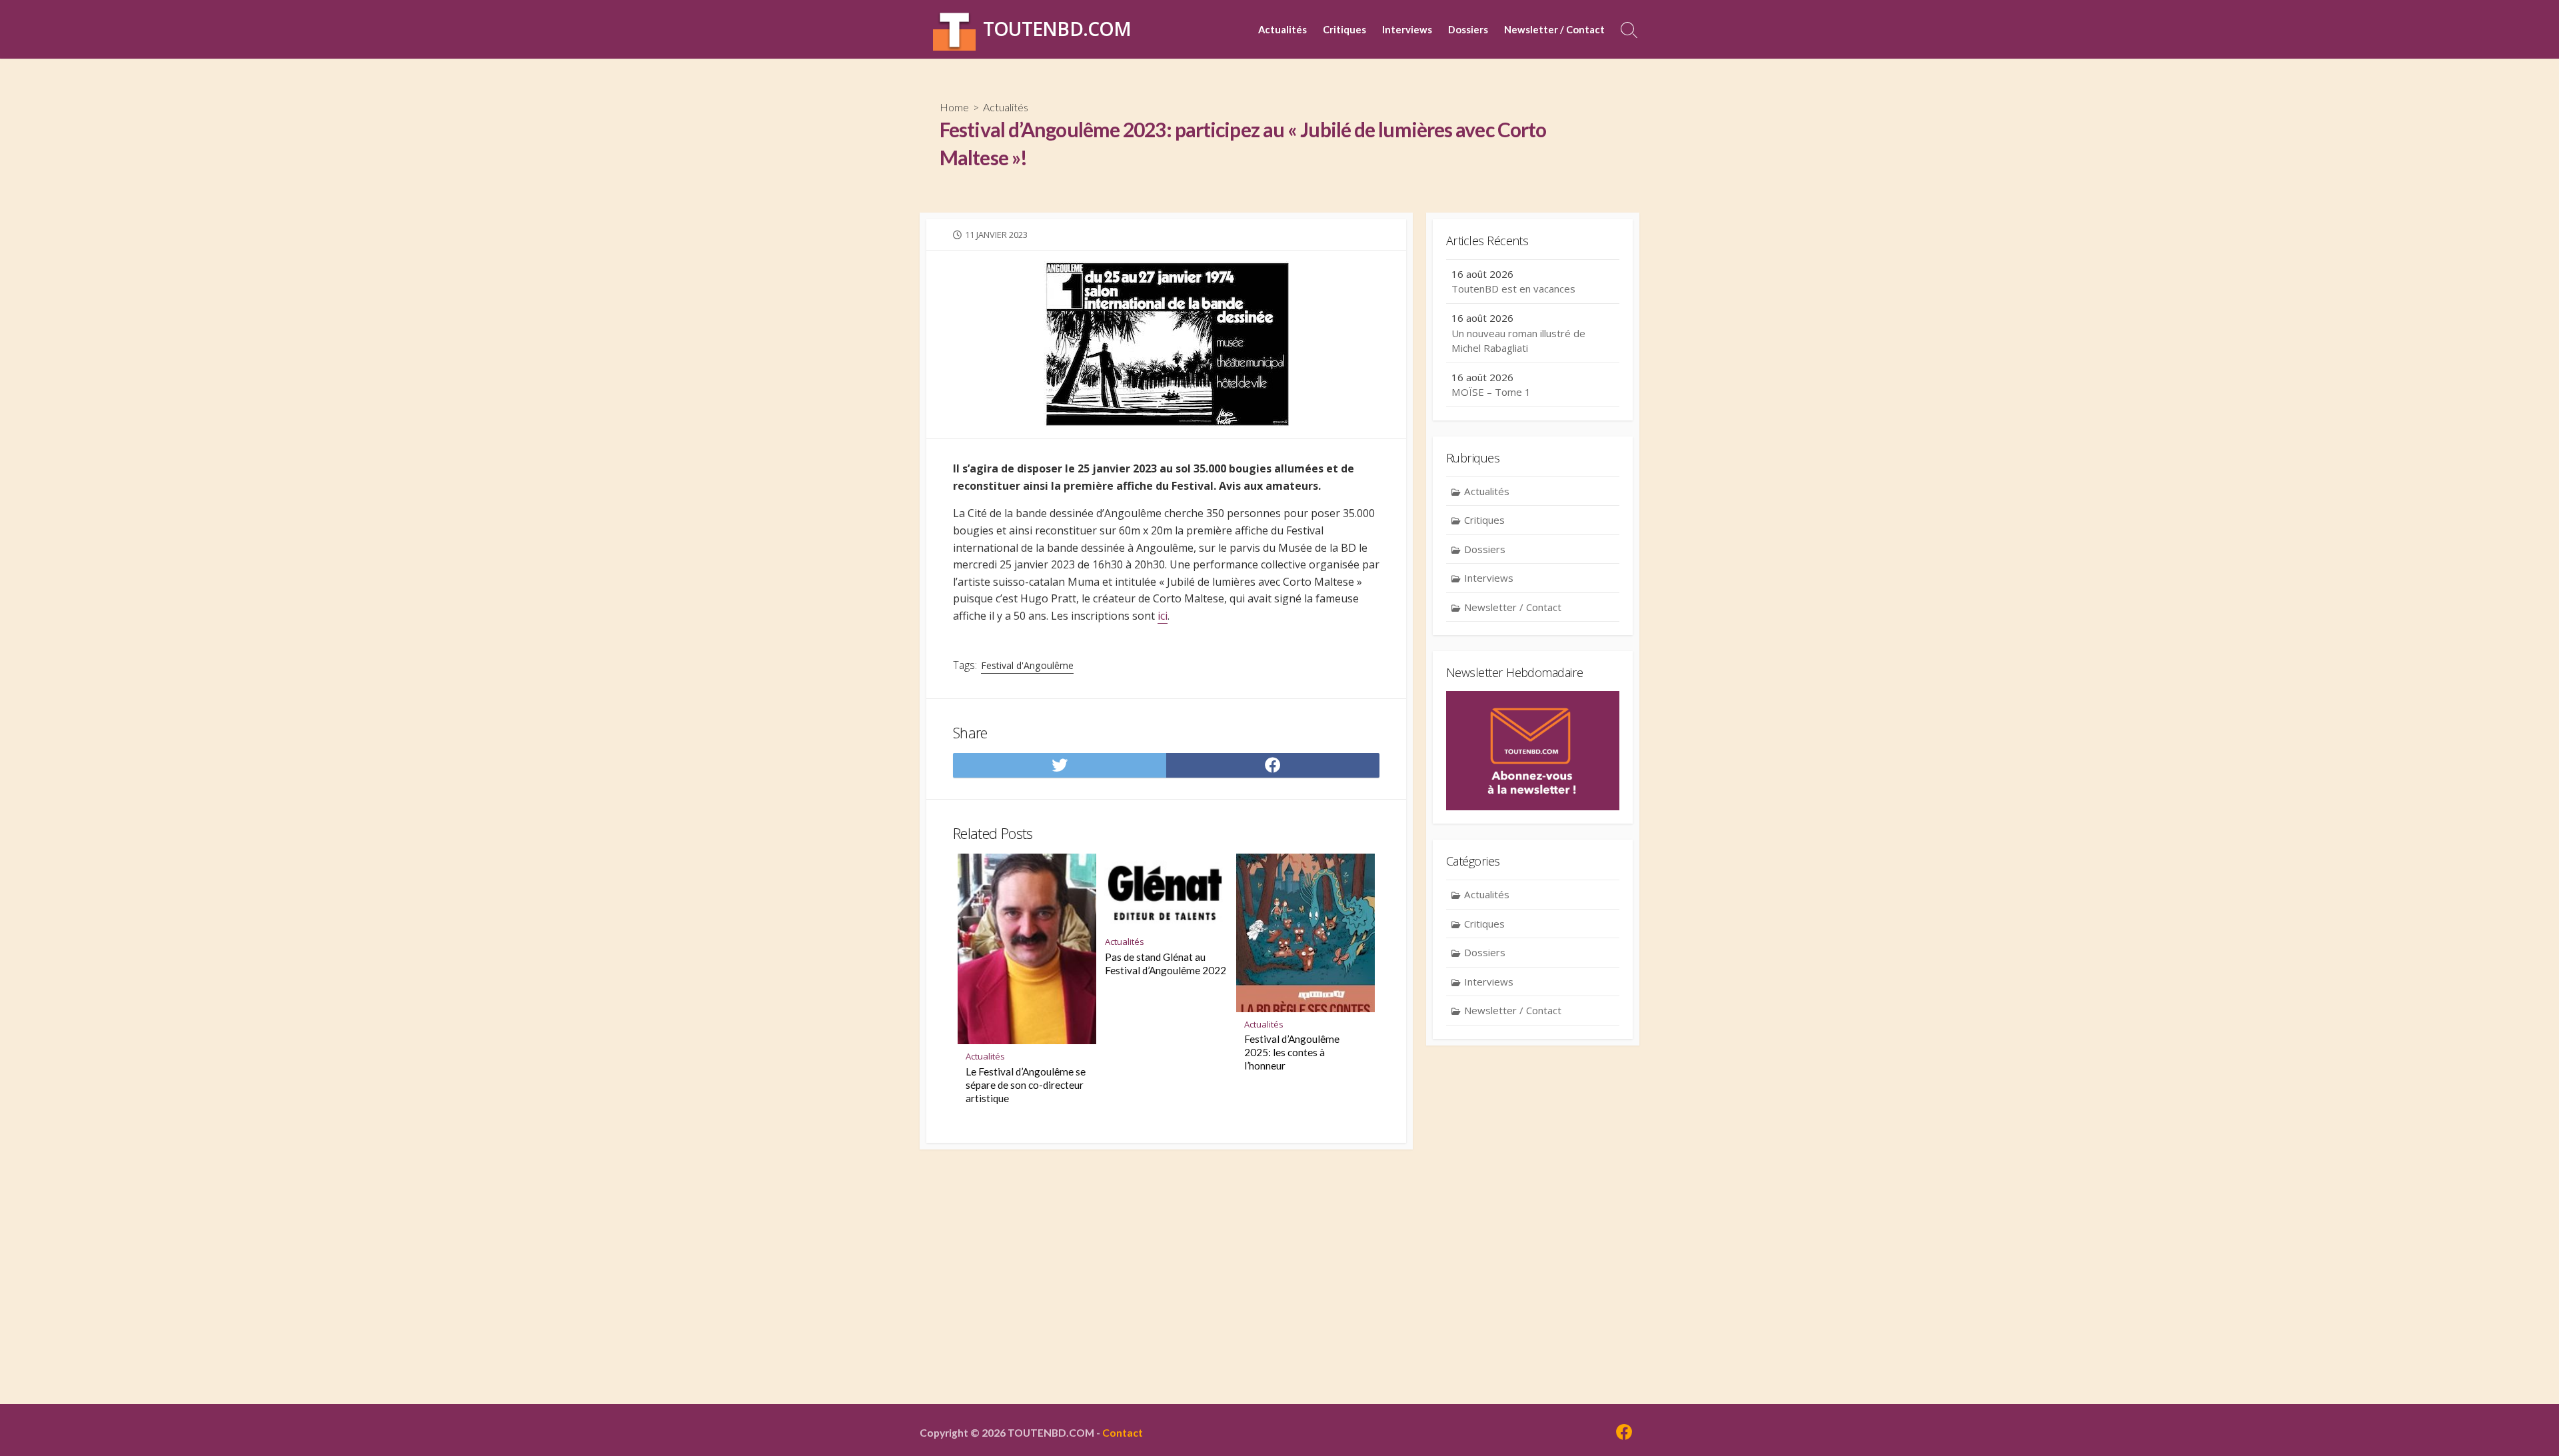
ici (1163, 616)
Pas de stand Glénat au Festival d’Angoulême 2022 (1166, 964)
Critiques (1344, 29)
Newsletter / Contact (1554, 29)
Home (954, 107)
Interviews (1407, 29)
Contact (1123, 1433)
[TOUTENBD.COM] (954, 29)
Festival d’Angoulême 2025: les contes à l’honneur (1292, 1052)
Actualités (1282, 29)
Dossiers (1468, 29)
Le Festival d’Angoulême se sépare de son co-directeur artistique (1026, 1085)
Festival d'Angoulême (1027, 665)
